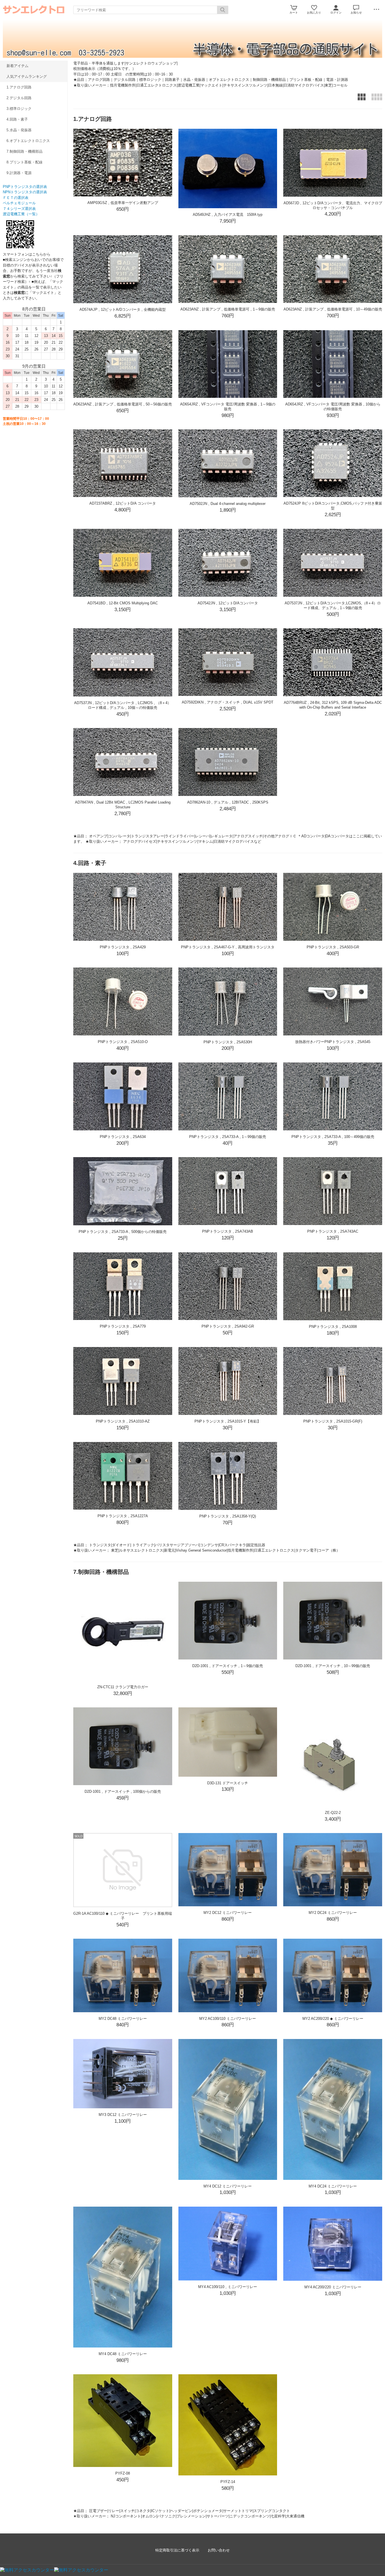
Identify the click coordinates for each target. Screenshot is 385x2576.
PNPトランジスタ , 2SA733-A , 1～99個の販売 (228, 1137)
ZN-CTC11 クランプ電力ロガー (123, 1687)
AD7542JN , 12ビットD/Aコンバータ (228, 603)
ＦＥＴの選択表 (16, 198)
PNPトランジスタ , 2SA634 (123, 1137)
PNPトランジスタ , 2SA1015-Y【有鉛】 (228, 1421)
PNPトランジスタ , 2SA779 (123, 1326)
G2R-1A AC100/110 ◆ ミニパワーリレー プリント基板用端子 (123, 1916)
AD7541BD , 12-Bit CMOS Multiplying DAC (123, 603)
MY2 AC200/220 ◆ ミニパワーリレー (333, 2019)
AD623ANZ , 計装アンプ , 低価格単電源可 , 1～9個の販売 (228, 309)
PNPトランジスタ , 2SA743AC (333, 1231)
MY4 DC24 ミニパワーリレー (333, 2186)
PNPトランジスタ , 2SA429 (123, 947)
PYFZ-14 (228, 2482)
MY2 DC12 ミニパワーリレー (228, 1913)
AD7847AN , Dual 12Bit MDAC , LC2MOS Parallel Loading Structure (123, 805)
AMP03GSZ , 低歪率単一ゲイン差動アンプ (123, 203)
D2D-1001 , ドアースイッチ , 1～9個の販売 (228, 1666)
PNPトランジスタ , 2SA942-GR (228, 1326)
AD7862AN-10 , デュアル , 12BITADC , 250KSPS (228, 802)
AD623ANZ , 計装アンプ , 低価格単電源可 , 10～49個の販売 (333, 309)
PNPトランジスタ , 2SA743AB (228, 1231)
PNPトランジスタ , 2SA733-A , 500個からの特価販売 (123, 1232)
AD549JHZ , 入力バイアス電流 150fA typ (228, 215)
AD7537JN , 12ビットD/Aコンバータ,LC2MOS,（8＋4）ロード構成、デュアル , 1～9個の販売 (333, 605)
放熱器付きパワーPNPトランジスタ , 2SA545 (333, 1042)
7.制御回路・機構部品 (25, 151)
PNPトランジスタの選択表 (25, 187)
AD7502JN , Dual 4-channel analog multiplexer (228, 504)
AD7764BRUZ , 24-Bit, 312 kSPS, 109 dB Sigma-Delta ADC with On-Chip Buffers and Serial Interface (333, 705)
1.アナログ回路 (19, 87)
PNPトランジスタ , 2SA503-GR (333, 947)
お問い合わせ (219, 2550)
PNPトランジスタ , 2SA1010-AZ (123, 1421)
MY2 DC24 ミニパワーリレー (333, 1913)
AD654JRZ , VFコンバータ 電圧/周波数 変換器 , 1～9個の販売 (228, 407)
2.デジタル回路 (19, 98)
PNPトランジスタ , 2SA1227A (123, 1516)
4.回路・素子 (17, 119)
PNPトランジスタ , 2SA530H (228, 1042)
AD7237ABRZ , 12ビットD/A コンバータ (123, 503)
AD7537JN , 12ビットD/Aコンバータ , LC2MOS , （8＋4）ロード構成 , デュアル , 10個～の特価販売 (123, 705)
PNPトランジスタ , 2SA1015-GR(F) (333, 1421)
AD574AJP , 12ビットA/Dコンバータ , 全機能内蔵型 (123, 309)
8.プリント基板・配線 (25, 162)
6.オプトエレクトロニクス (28, 141)
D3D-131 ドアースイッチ (228, 1783)
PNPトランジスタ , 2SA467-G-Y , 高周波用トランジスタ (228, 947)
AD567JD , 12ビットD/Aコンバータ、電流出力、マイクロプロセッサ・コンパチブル (333, 205)
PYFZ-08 (123, 2473)
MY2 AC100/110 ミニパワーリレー (228, 2019)
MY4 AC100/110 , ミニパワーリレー (228, 2287)
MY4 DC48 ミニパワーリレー (123, 2354)
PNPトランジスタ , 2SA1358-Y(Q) (228, 1516)
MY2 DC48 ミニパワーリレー (123, 2019)
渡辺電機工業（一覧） (21, 214)
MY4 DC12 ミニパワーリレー (228, 2186)
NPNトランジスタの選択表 (25, 192)
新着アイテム (17, 66)
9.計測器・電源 (19, 173)
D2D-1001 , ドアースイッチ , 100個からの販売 (123, 1791)
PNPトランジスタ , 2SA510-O (123, 1042)
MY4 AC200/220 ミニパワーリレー (333, 2287)
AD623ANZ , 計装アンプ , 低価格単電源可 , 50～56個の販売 (123, 404)
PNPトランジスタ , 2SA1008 (333, 1327)
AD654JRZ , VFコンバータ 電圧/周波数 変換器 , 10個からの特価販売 (333, 407)
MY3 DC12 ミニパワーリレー (123, 2115)
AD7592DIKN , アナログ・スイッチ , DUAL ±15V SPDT (228, 702)
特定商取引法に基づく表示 (177, 2550)
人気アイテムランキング (27, 76)
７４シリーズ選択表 (19, 209)
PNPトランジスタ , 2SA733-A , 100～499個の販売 (333, 1137)
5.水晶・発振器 (19, 130)
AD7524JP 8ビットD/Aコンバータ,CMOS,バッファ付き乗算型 (333, 506)
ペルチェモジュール (19, 203)
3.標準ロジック (19, 109)
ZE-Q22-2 (333, 1813)
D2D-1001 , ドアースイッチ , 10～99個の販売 (333, 1666)
